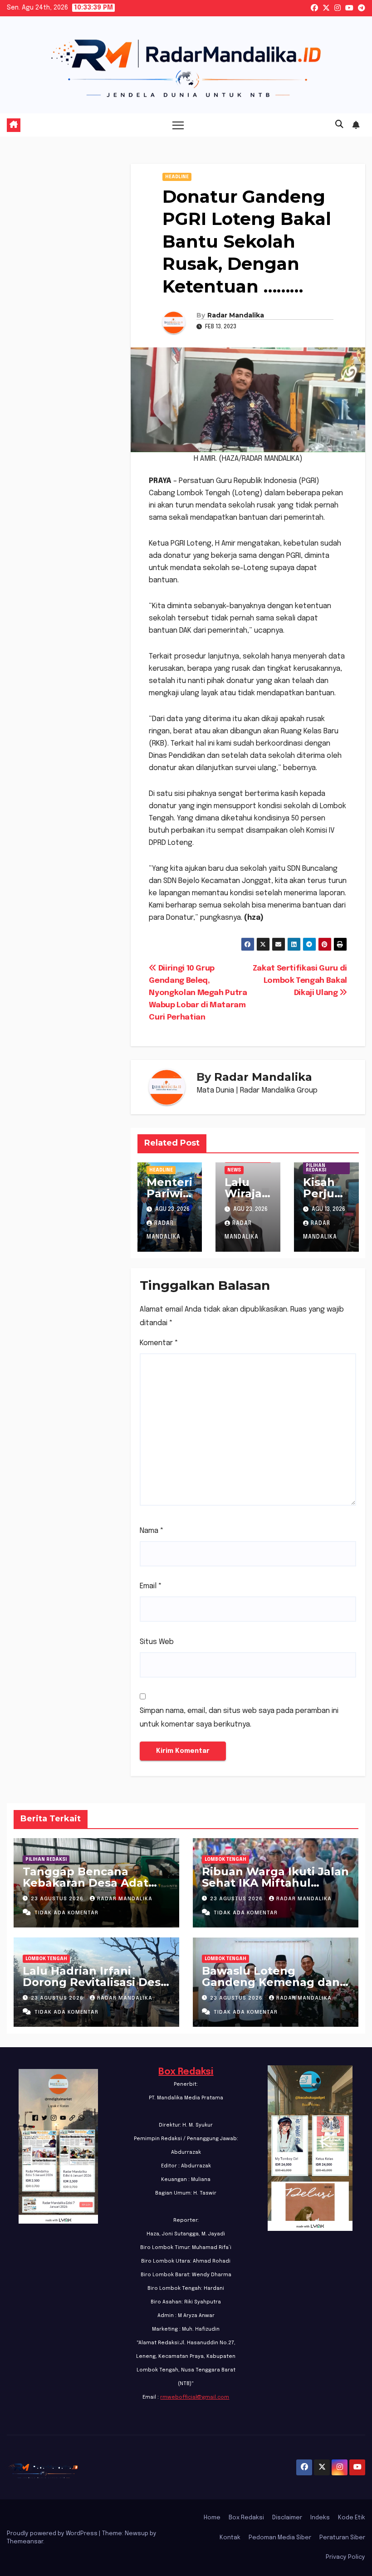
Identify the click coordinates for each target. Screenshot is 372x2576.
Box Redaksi (186, 2072)
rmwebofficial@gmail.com (195, 2397)
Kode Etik (352, 2518)
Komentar (159, 1343)
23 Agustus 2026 (58, 1899)
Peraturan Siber (342, 2538)
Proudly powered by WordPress (53, 2534)
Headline (177, 177)
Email (151, 1586)
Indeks (320, 2518)
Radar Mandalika (236, 315)
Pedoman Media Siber (280, 2538)
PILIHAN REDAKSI (316, 1168)
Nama (152, 1531)
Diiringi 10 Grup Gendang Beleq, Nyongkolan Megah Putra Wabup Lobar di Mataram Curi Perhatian (198, 993)
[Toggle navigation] (178, 125)
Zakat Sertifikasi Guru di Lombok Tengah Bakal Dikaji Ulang (300, 981)
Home (212, 2518)
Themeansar (25, 2542)
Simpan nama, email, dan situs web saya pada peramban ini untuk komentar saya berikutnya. (239, 1718)
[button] (339, 125)
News (234, 1170)
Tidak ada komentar (66, 1913)
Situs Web (157, 1642)
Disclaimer (287, 2518)
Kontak (230, 2538)
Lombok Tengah (225, 1859)
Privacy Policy (345, 2557)
